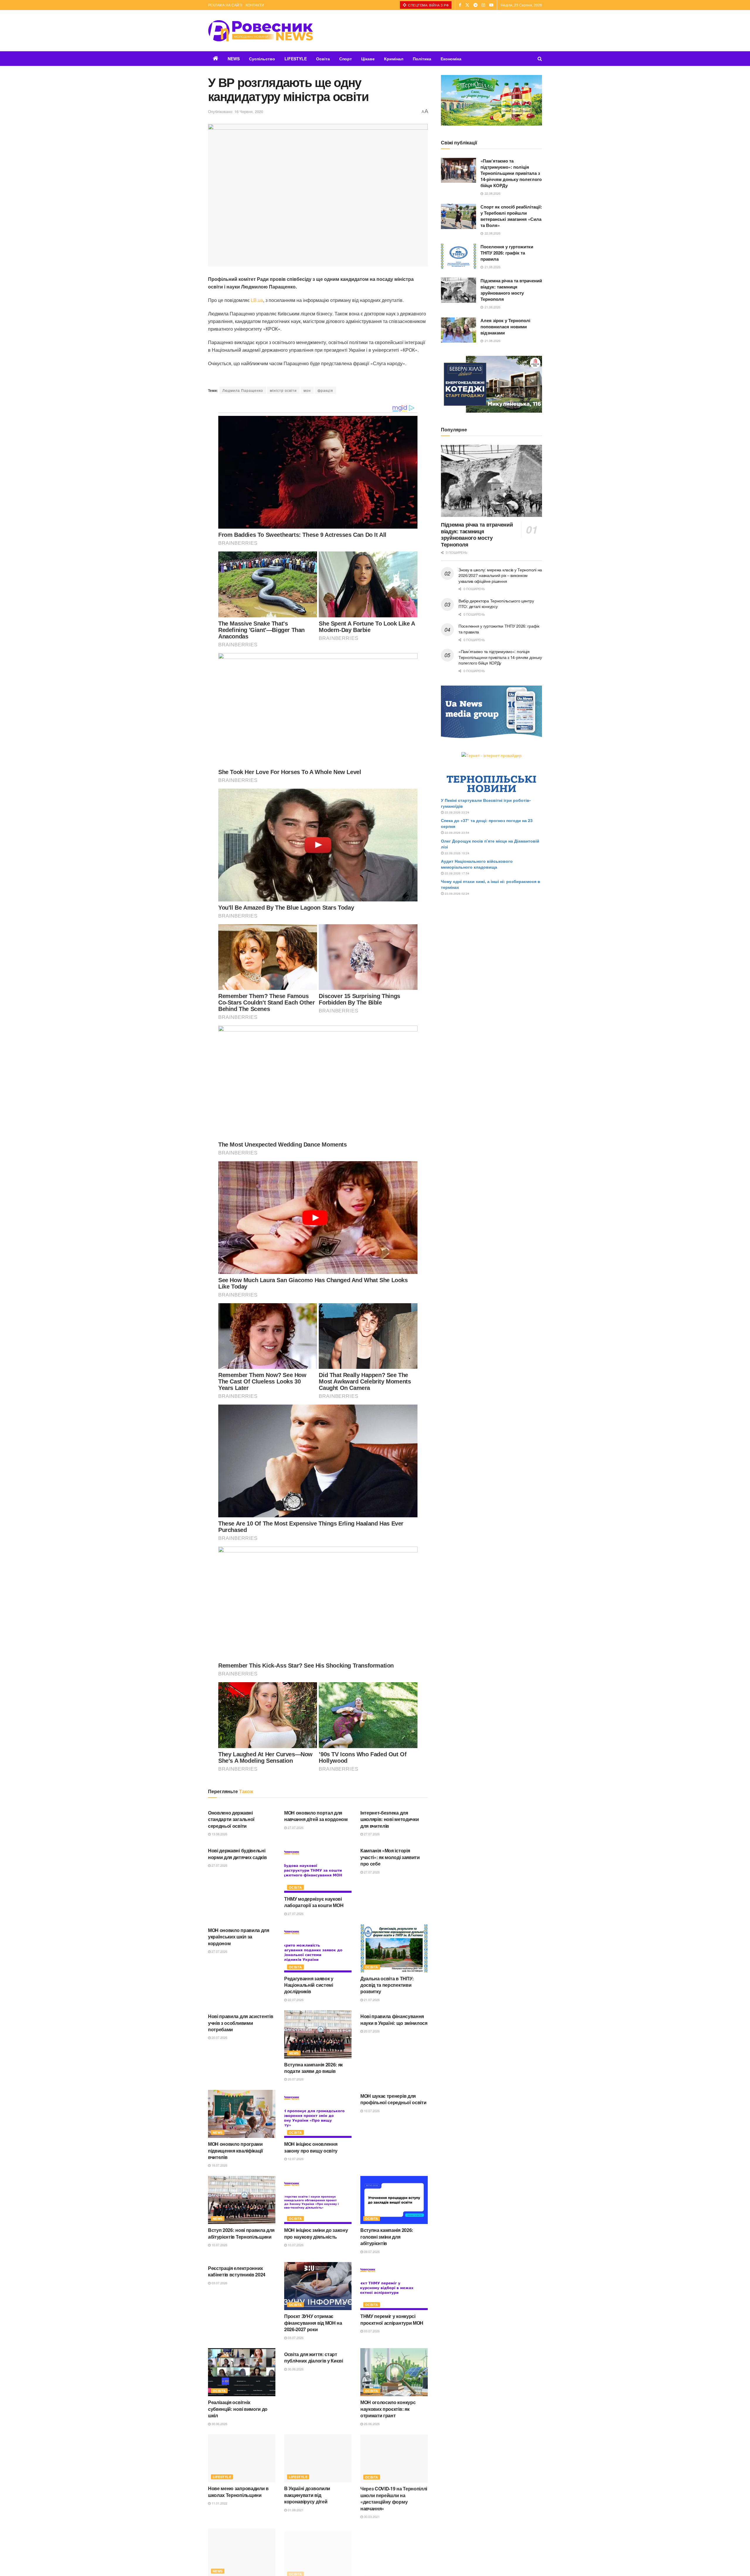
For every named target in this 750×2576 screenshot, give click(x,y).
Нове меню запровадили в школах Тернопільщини (238, 2492)
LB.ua (257, 300)
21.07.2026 (371, 2000)
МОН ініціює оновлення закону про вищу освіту (311, 2147)
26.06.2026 (371, 2424)
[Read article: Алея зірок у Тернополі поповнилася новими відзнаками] (458, 330)
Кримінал (394, 59)
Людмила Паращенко (243, 390)
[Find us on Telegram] (475, 5)
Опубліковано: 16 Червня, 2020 (236, 111)
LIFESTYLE (296, 59)
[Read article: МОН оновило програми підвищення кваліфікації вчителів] (242, 2114)
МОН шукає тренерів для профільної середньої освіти (393, 2099)
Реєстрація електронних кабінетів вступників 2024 (237, 2271)
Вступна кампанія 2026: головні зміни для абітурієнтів (387, 2237)
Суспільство (262, 59)
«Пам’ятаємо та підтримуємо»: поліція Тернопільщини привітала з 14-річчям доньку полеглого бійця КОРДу (511, 173)
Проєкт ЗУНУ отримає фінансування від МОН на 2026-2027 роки (313, 2323)
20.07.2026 (219, 2037)
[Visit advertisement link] (491, 100)
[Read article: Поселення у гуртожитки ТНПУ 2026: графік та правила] (458, 256)
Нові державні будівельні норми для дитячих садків (237, 1854)
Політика (422, 59)
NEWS (234, 59)
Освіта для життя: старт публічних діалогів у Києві (314, 2357)
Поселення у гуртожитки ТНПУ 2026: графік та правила (507, 253)
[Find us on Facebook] (460, 5)
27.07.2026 (295, 1827)
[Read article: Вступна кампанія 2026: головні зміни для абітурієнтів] (394, 2200)
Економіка (451, 59)
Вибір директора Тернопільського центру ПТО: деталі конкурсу (496, 604)
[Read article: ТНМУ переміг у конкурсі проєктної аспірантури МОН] (394, 2286)
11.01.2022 (219, 2503)
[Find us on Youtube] (491, 5)
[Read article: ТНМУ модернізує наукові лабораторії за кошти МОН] (318, 1868)
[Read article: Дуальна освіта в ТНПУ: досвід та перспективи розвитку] (394, 1948)
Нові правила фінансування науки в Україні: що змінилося (394, 2019)
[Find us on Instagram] (483, 5)
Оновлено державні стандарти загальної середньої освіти (231, 1819)
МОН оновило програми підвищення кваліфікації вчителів (236, 2150)
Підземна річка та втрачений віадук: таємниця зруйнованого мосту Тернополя (511, 290)
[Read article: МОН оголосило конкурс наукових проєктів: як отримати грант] (394, 2372)
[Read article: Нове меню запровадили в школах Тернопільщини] (242, 2458)
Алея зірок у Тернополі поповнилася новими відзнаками (505, 327)
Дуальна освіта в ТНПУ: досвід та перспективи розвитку (387, 1985)
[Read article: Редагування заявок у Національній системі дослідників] (318, 1948)
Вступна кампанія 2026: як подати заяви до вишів (313, 2068)
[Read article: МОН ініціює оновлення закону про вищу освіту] (318, 2114)
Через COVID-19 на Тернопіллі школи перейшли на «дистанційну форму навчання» (394, 2498)
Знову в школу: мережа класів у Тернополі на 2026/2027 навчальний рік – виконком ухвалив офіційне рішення (500, 575)
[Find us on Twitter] (467, 5)
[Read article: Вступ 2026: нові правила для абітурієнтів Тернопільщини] (242, 2200)
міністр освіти (283, 390)
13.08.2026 (219, 1834)
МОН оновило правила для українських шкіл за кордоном (239, 1937)
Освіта (323, 59)
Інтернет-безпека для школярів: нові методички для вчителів (390, 1819)
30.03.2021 (371, 2516)
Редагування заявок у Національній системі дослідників (309, 1985)
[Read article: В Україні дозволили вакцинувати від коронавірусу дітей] (318, 2458)
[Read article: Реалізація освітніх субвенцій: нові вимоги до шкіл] (242, 2372)
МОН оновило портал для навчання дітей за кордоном (316, 1816)
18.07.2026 (219, 2165)
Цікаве (368, 59)
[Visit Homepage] (260, 31)
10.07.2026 (371, 2111)
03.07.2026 (219, 2283)
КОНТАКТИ (255, 5)
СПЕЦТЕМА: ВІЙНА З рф (428, 5)
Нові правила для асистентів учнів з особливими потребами (241, 2023)
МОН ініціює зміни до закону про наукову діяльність (316, 2233)
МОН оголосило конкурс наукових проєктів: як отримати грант (388, 2409)
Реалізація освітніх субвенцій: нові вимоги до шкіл (238, 2409)
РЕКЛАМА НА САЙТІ (225, 5)
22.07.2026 (295, 2000)
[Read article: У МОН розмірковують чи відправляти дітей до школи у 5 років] (394, 2551)
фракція (325, 390)
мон (307, 390)
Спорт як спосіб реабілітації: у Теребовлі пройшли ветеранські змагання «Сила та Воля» (511, 216)
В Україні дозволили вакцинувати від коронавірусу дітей (307, 2495)
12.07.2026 (295, 2159)
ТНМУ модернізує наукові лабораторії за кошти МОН (314, 1902)
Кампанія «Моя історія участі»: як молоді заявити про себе (390, 1857)
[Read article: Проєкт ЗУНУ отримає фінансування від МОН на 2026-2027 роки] (318, 2286)
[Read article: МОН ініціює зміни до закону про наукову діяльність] (318, 2200)
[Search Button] (540, 59)
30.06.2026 (219, 2424)
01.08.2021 (295, 2510)
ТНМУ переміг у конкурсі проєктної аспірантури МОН (392, 2319)
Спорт (346, 59)
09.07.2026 (371, 2252)
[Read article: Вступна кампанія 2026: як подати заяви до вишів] (318, 2034)
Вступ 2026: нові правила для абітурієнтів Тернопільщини (241, 2233)
